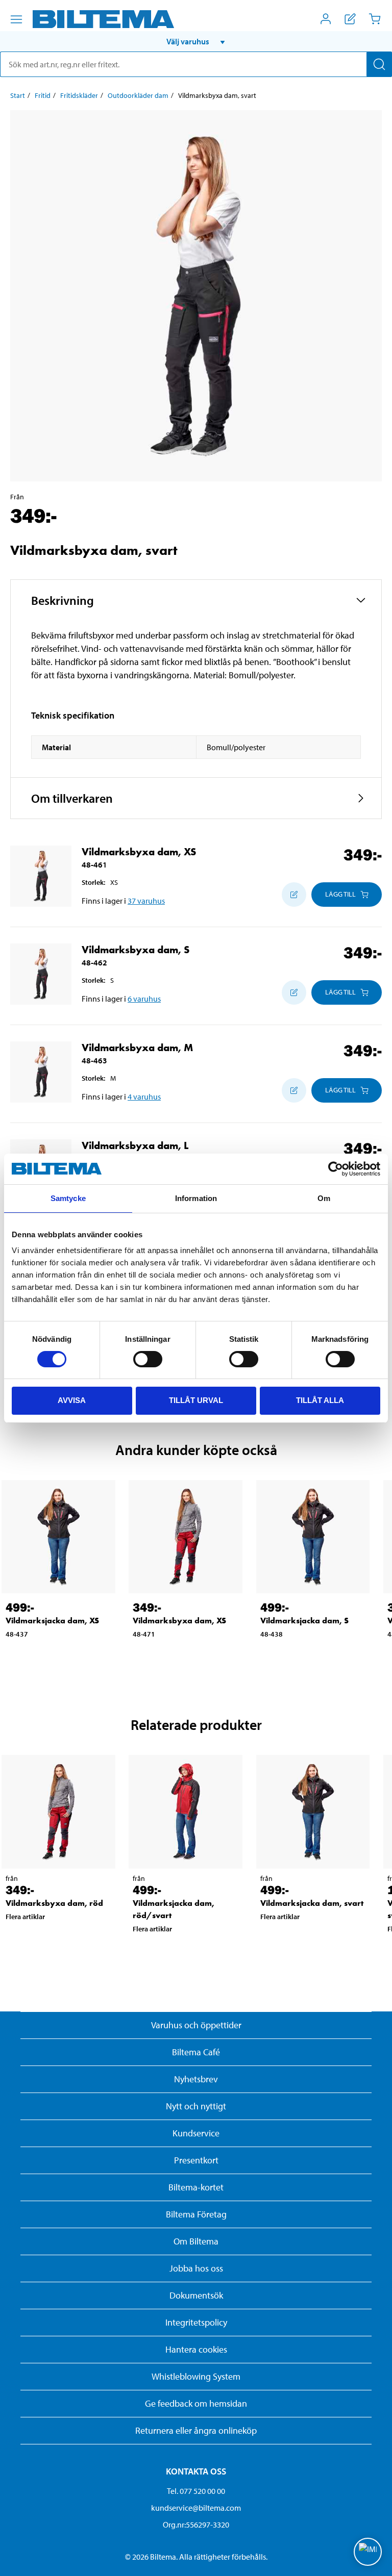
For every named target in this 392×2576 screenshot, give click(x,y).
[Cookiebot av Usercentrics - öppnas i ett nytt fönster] (336, 1169)
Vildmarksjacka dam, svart (312, 1903)
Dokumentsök (196, 2295)
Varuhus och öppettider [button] (196, 2025)
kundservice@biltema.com (196, 2508)
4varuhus (144, 1096)
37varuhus (146, 901)
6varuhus (144, 999)
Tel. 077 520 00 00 (196, 2491)
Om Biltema (196, 2241)
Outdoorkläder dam (138, 95)
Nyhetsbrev (196, 2079)
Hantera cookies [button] (196, 2349)
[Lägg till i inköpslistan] (294, 895)
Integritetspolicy (196, 2322)
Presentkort (196, 2160)
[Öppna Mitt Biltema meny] (326, 19)
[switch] (148, 1359)
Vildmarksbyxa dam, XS (179, 1621)
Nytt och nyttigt (196, 2106)
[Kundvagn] (375, 19)
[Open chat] (368, 2552)
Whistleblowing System (196, 2376)
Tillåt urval (196, 1400)
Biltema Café (196, 2052)
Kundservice (196, 2133)
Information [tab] (196, 1198)
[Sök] (379, 64)
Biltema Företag (196, 2214)
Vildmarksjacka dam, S (304, 1621)
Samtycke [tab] (68, 1198)
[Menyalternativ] (16, 19)
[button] (196, 41)
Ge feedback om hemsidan (196, 2403)
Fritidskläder (79, 95)
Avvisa (72, 1400)
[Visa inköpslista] (350, 19)
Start (18, 95)
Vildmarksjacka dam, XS (52, 1621)
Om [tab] (324, 1198)
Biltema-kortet (196, 2187)
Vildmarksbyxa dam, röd (54, 1903)
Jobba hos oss (196, 2268)
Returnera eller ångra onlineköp (196, 2430)
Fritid (43, 95)
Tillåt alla (320, 1400)
